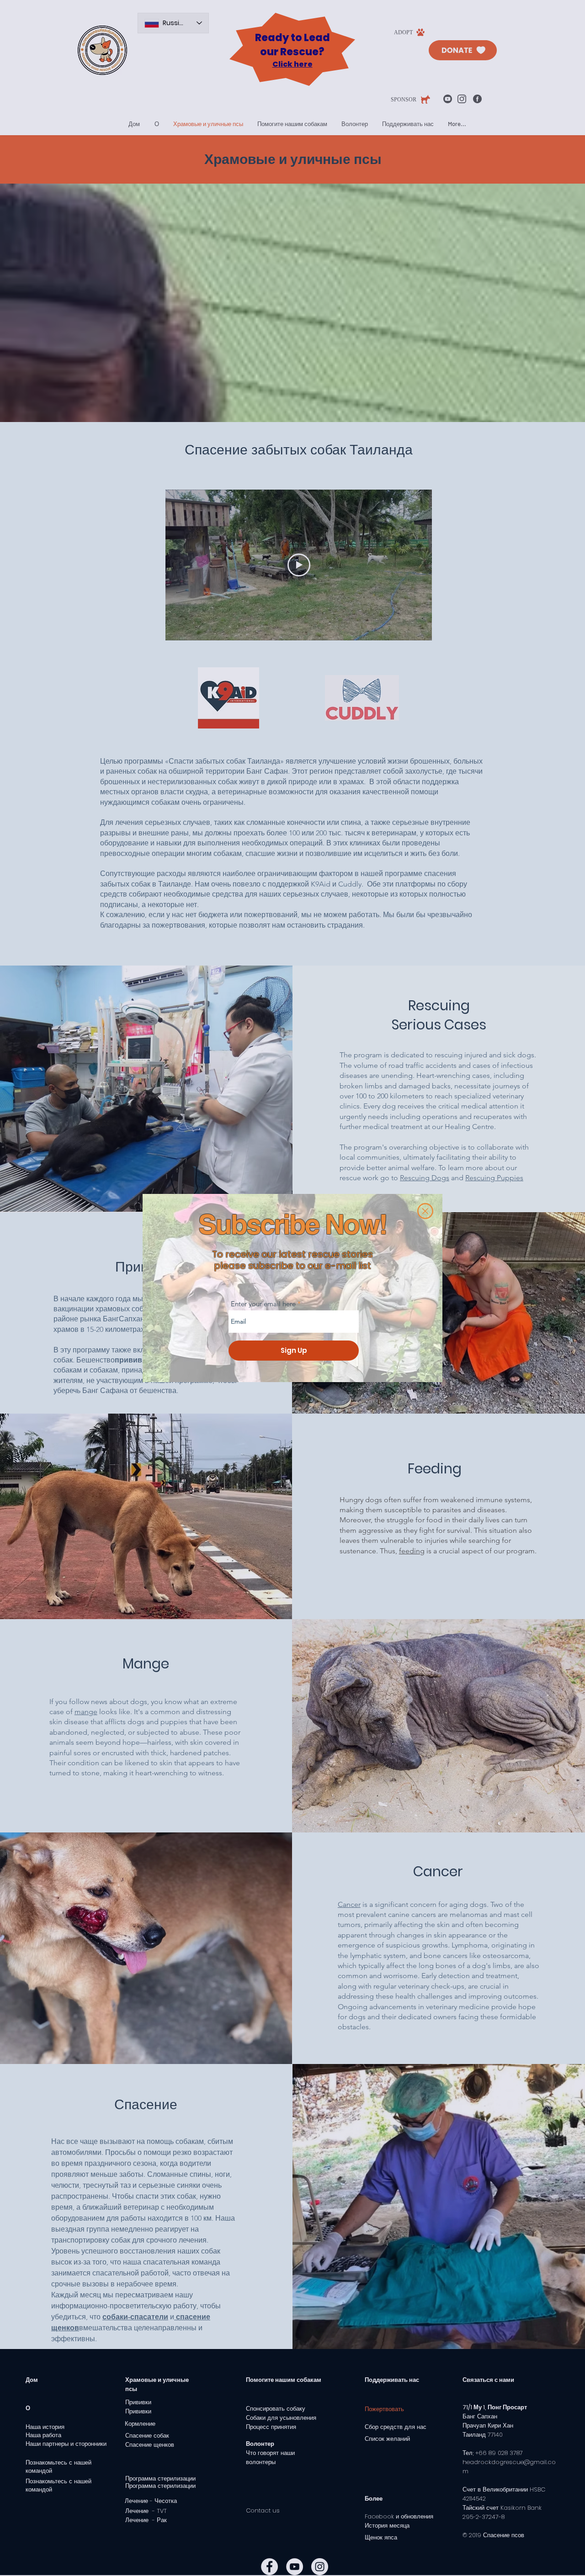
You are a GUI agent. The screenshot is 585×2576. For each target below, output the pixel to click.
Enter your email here (263, 1304)
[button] (425, 1211)
